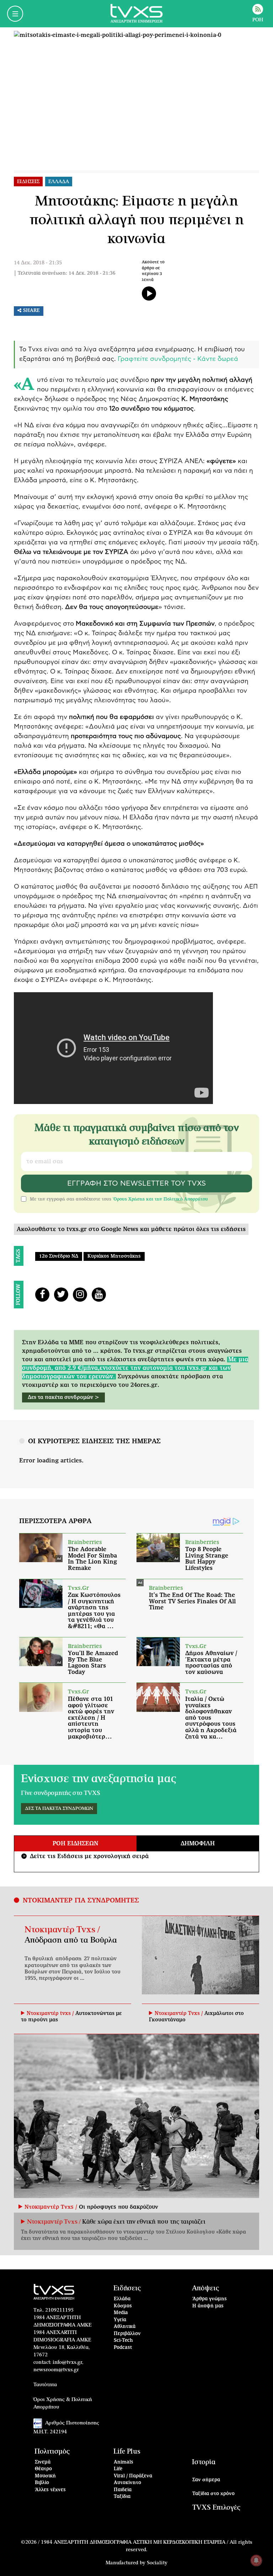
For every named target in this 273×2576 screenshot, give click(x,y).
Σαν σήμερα (206, 2480)
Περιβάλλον (127, 2334)
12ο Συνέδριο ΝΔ (59, 1256)
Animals (124, 2462)
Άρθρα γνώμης (210, 2299)
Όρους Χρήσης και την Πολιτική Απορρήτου (160, 1199)
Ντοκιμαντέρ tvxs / (51, 2014)
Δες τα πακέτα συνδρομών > (63, 1397)
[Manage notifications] (256, 2560)
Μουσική (45, 2476)
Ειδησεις (28, 182)
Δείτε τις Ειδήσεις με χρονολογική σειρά (86, 1856)
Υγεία (120, 2320)
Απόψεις (205, 2288)
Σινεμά (43, 2462)
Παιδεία (123, 2490)
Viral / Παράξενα (133, 2476)
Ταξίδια (122, 2497)
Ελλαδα (59, 182)
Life (118, 2469)
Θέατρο (43, 2469)
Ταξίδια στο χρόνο (213, 2494)
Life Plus (127, 2452)
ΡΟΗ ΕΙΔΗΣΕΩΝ (75, 1844)
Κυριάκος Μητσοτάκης (114, 1256)
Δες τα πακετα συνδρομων (59, 1809)
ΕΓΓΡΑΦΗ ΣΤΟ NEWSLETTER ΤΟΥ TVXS (136, 1183)
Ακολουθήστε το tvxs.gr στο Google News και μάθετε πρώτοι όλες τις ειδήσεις (131, 1229)
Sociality (157, 2563)
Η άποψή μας (208, 2306)
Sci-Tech (123, 2341)
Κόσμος (123, 2306)
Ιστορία (204, 2462)
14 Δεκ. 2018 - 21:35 (38, 263)
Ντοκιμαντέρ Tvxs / (62, 1930)
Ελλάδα (122, 2299)
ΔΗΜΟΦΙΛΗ (198, 1844)
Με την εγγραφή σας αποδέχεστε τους (119, 1199)
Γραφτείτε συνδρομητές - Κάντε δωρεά (178, 359)
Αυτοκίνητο (127, 2483)
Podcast (123, 2348)
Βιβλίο (42, 2483)
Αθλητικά (125, 2327)
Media (121, 2313)
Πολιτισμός (52, 2452)
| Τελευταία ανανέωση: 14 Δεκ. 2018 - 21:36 (65, 273)
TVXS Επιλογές (216, 2508)
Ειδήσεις (127, 2288)
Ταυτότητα (45, 2385)
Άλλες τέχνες (50, 2490)
